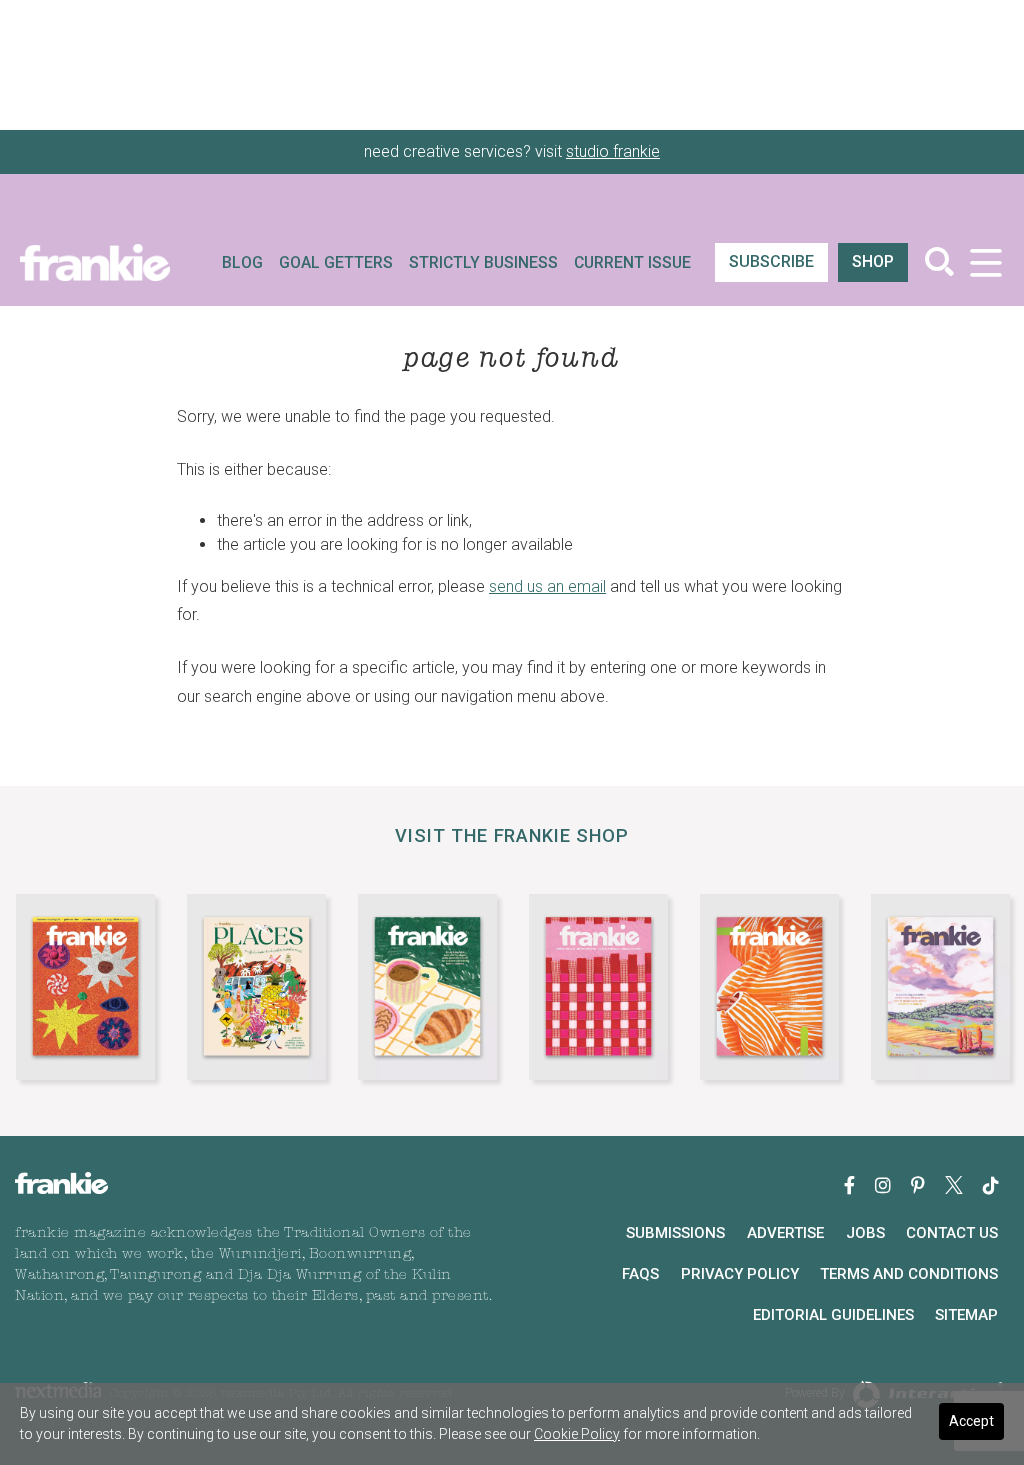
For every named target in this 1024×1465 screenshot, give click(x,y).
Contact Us (952, 1233)
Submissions (675, 1233)
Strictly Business (483, 263)
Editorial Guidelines (833, 1315)
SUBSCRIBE (771, 261)
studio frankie (613, 151)
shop (873, 261)
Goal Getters (336, 263)
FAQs (640, 1274)
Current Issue (632, 263)
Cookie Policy (577, 1434)
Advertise (785, 1233)
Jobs (865, 1233)
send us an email (547, 586)
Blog (242, 263)
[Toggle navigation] (985, 262)
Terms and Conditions (909, 1274)
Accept (971, 1421)
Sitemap (966, 1315)
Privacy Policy (740, 1274)
